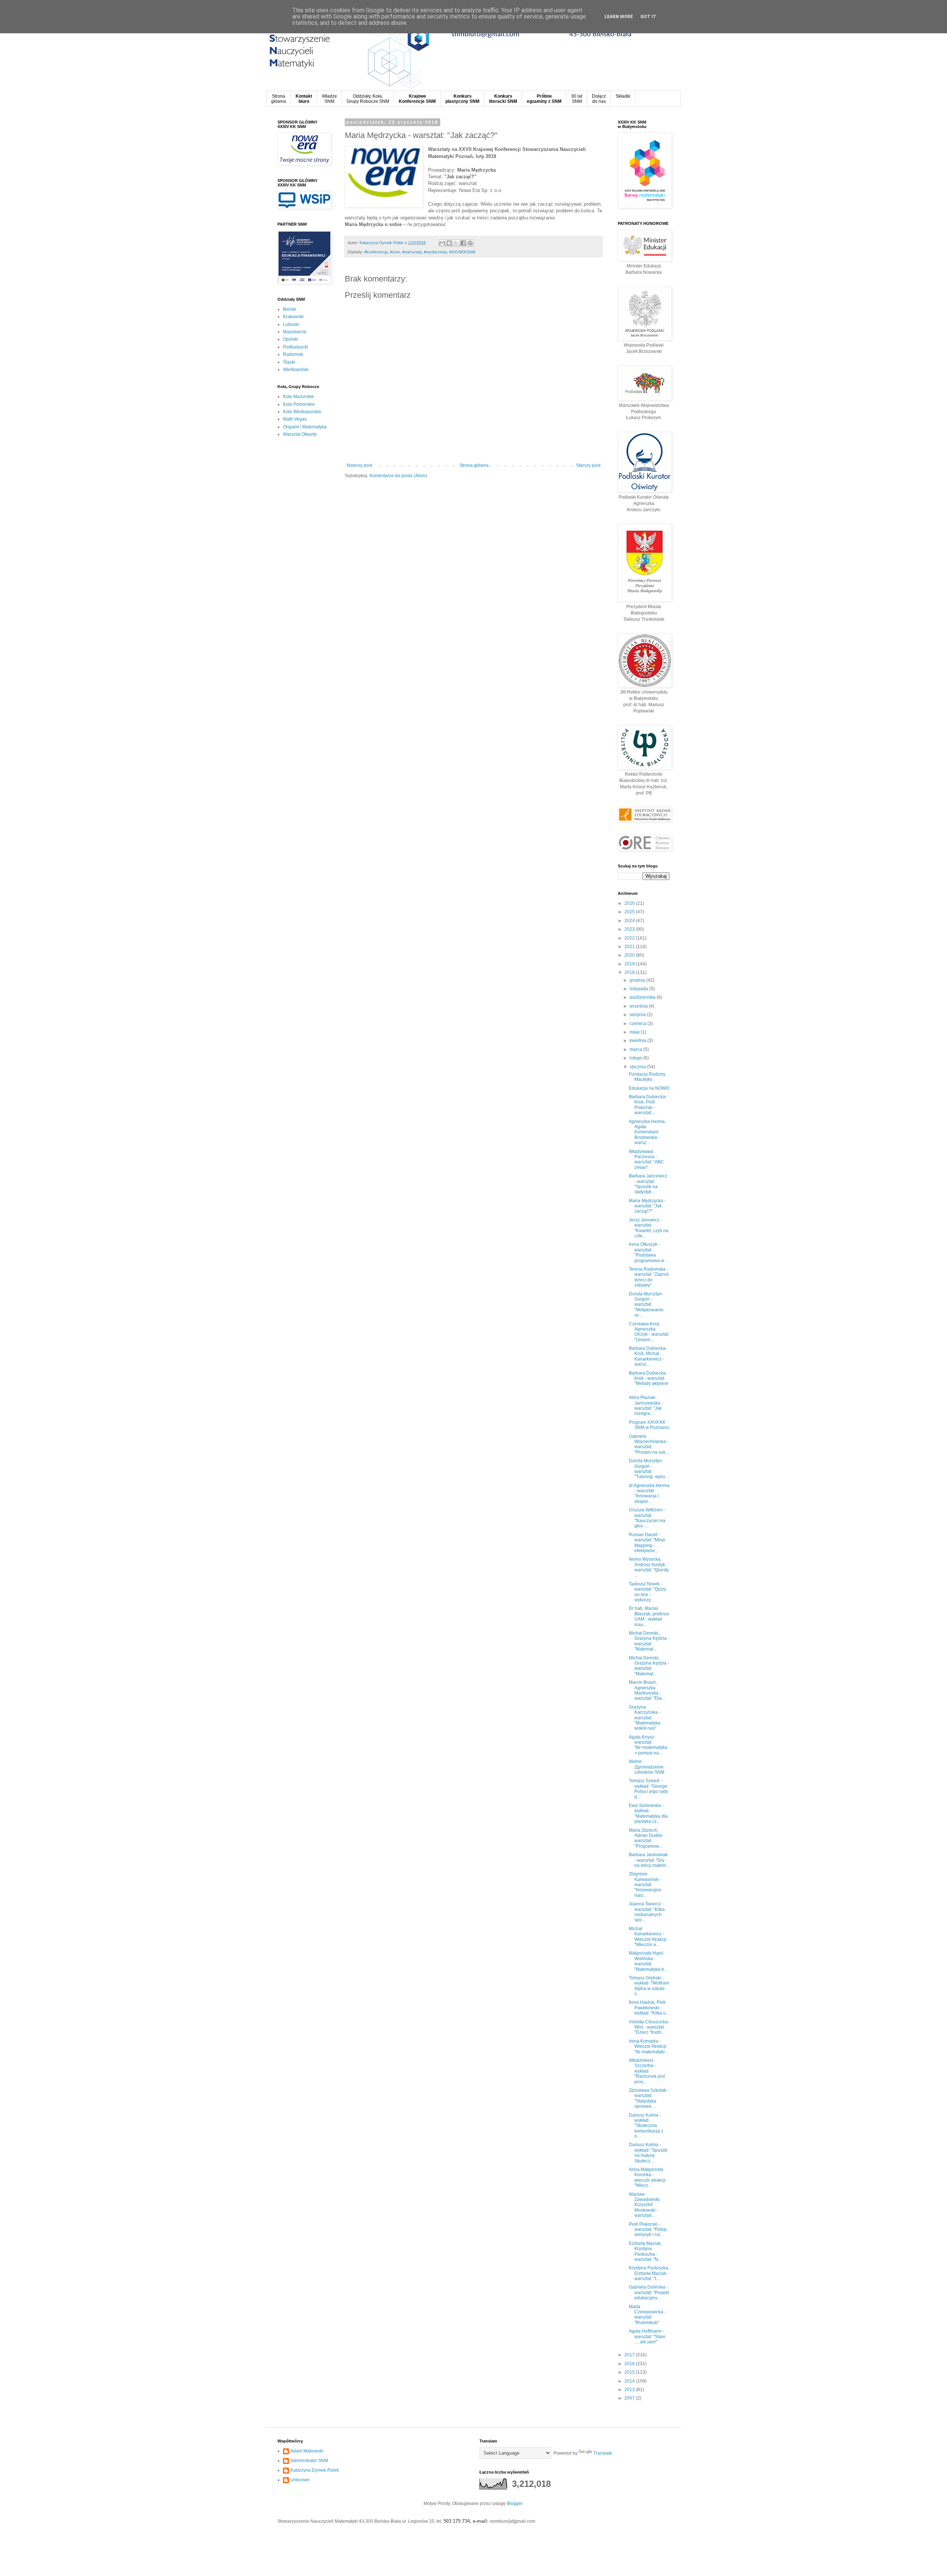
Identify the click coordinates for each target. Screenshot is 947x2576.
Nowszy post (359, 465)
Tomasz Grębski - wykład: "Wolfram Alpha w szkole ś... (649, 1986)
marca (636, 1049)
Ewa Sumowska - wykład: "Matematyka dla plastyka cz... (648, 1813)
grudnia (638, 980)
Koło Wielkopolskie (302, 412)
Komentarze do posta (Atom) (398, 476)
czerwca (638, 1024)
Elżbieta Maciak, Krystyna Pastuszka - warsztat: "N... (645, 2251)
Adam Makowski (307, 2451)
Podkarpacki (296, 347)
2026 (630, 903)
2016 (630, 2364)
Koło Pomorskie (299, 404)
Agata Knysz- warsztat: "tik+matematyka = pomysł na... (648, 1745)
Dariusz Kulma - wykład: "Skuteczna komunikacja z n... (646, 2126)
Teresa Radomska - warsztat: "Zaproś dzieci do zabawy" (649, 1277)
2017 (630, 2355)
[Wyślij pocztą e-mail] (442, 243)
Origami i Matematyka (305, 427)
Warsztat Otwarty (300, 434)
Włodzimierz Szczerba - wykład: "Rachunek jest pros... (647, 2071)
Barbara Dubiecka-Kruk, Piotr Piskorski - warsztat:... (648, 1105)
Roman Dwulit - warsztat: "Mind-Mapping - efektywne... (648, 1543)
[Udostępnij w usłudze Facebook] (463, 243)
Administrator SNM (309, 2461)
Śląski (289, 362)
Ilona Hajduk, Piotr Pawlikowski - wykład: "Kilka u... (649, 2008)
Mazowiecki (295, 332)
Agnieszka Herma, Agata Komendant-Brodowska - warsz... (647, 1132)
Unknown (300, 2480)
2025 (630, 912)
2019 (630, 964)
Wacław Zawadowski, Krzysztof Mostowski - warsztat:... (645, 2205)
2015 (630, 2372)
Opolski (291, 339)
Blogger (515, 2503)
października (643, 997)
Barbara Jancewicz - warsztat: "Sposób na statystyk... (648, 1184)
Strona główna (474, 465)
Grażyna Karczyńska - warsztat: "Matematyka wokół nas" (645, 1718)
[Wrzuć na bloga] (449, 243)
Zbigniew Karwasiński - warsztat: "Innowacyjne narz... (645, 1885)
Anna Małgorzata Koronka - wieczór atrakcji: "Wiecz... (648, 2177)
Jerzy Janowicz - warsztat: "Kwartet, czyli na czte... (649, 1228)
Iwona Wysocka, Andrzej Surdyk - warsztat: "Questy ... (649, 1567)
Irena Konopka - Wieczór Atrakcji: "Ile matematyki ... (649, 2046)
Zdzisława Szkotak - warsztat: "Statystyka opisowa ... (649, 2098)
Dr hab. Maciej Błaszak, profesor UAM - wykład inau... (649, 1616)
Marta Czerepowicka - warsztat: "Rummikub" (647, 2315)
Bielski (290, 309)
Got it (648, 17)
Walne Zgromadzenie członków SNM (647, 1767)
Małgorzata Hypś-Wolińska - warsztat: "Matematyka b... (648, 1961)
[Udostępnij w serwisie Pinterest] (470, 243)
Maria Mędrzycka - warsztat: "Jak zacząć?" (647, 1206)
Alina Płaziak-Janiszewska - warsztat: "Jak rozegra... (646, 1405)
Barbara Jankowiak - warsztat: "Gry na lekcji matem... (649, 1860)
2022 (630, 938)
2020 (630, 955)
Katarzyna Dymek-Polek (315, 2470)
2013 (630, 2390)
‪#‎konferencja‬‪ (376, 252)
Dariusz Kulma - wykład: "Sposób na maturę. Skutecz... (648, 2153)
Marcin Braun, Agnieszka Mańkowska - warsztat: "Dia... (647, 1690)
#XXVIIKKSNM (462, 252)
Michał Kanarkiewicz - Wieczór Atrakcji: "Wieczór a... (648, 1937)
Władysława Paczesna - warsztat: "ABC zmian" (646, 1159)
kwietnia (638, 1041)
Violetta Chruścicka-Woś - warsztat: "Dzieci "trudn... (649, 2027)
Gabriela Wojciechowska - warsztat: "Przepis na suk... (649, 1444)
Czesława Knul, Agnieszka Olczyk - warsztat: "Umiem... (649, 1332)
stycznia (638, 1067)
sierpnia (638, 1015)
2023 (630, 929)
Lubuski (291, 324)
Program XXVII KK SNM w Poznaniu (649, 1425)
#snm (395, 252)
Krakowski (293, 317)
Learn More (619, 17)
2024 (630, 921)
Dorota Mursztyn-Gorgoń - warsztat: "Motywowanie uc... (646, 1305)
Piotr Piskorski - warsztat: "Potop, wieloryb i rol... (648, 2230)
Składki (623, 96)
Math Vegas (295, 419)
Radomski (293, 354)
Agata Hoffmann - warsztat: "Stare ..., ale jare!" (647, 2336)
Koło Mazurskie (299, 397)
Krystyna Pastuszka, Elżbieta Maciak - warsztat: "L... (649, 2273)
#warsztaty (412, 252)
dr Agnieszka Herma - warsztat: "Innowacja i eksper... (649, 1493)
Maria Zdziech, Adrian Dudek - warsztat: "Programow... (647, 1838)
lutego (636, 1058)
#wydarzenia (435, 252)
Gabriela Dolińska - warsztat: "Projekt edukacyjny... (649, 2292)
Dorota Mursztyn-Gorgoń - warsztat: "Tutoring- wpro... (649, 1469)
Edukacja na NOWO (649, 1088)
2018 (630, 972)
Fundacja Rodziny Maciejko (647, 1077)
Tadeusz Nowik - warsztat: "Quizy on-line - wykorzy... (648, 1592)
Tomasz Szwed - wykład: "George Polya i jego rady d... (648, 1789)
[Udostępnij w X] (456, 243)
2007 (630, 2398)
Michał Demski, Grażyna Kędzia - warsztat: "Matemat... (649, 1641)
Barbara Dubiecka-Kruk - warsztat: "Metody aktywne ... (649, 1381)
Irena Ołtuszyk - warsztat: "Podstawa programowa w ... (649, 1252)
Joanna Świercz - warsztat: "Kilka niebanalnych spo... (647, 1912)
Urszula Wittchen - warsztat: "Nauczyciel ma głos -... (647, 1518)
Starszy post (588, 465)
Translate (603, 2453)
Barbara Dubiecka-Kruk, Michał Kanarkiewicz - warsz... (648, 1356)
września (639, 1006)
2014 (630, 2381)
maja (635, 1032)
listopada (639, 989)
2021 (630, 947)
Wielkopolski (296, 370)
